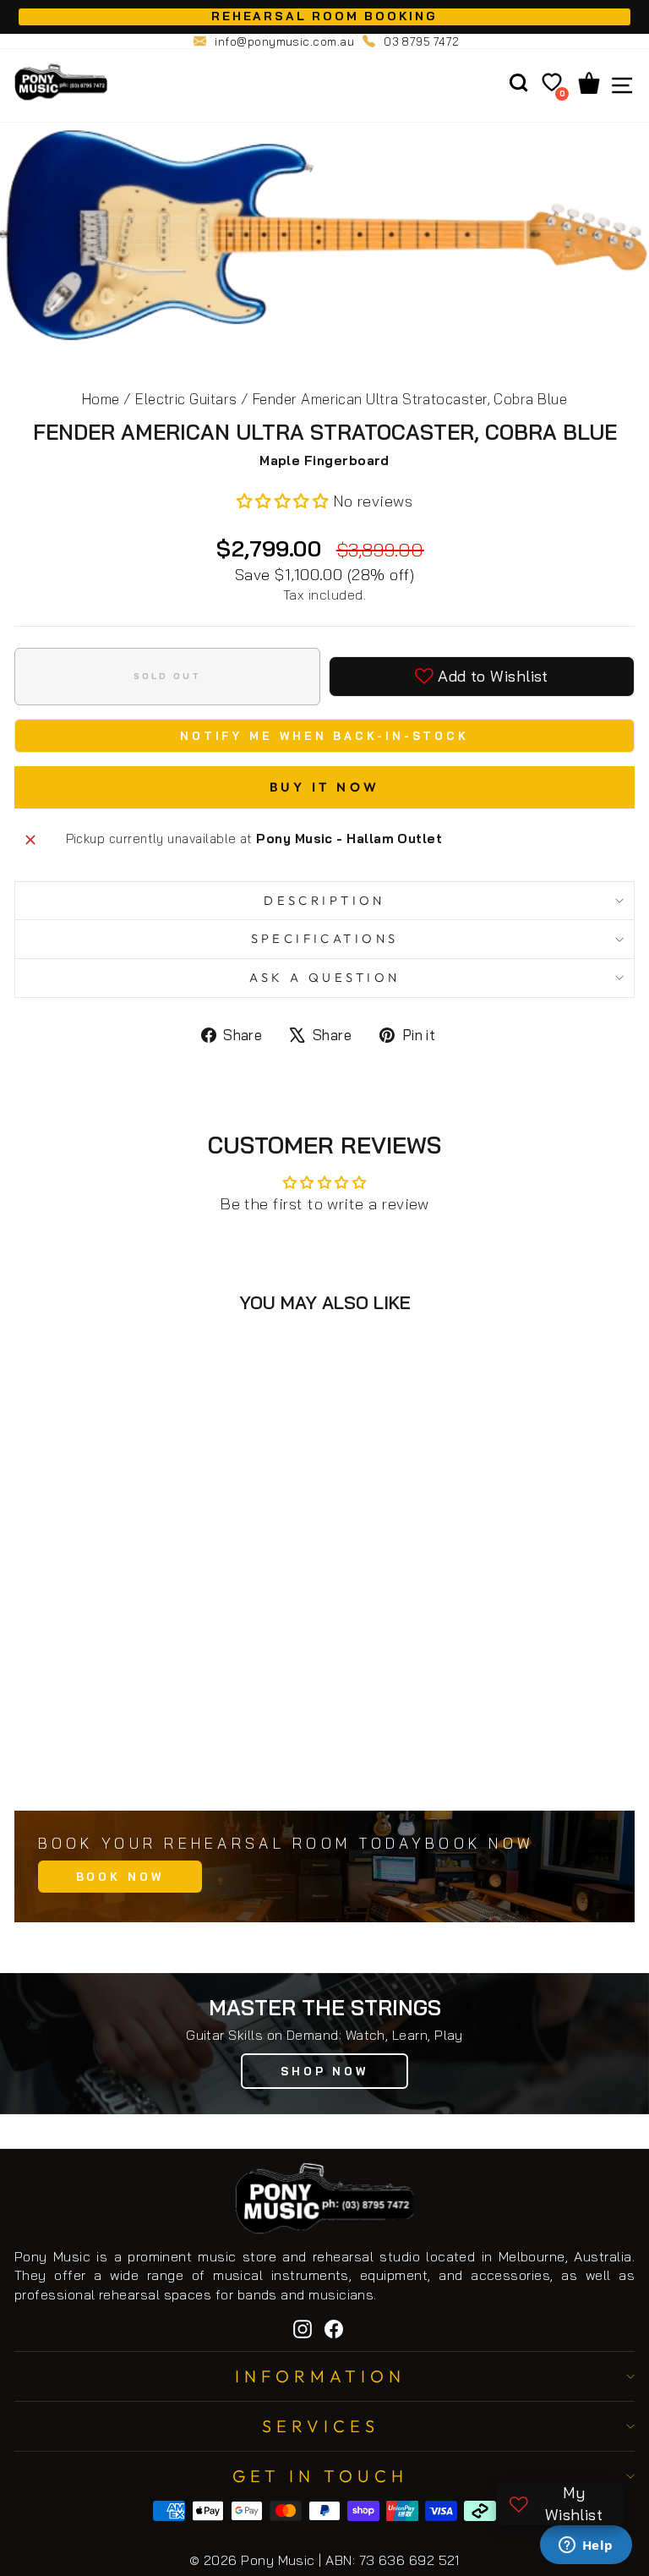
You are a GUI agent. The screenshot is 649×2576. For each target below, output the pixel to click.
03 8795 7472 (422, 41)
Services (321, 2426)
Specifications (325, 938)
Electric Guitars (186, 399)
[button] (285, 501)
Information (320, 2376)
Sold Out (189, 1760)
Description (324, 900)
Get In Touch (320, 2476)
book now (120, 1877)
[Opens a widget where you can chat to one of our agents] (586, 2546)
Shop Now (324, 2071)
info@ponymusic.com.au (284, 41)
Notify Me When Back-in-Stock (324, 736)
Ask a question (325, 977)
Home (101, 399)
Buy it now (325, 787)
